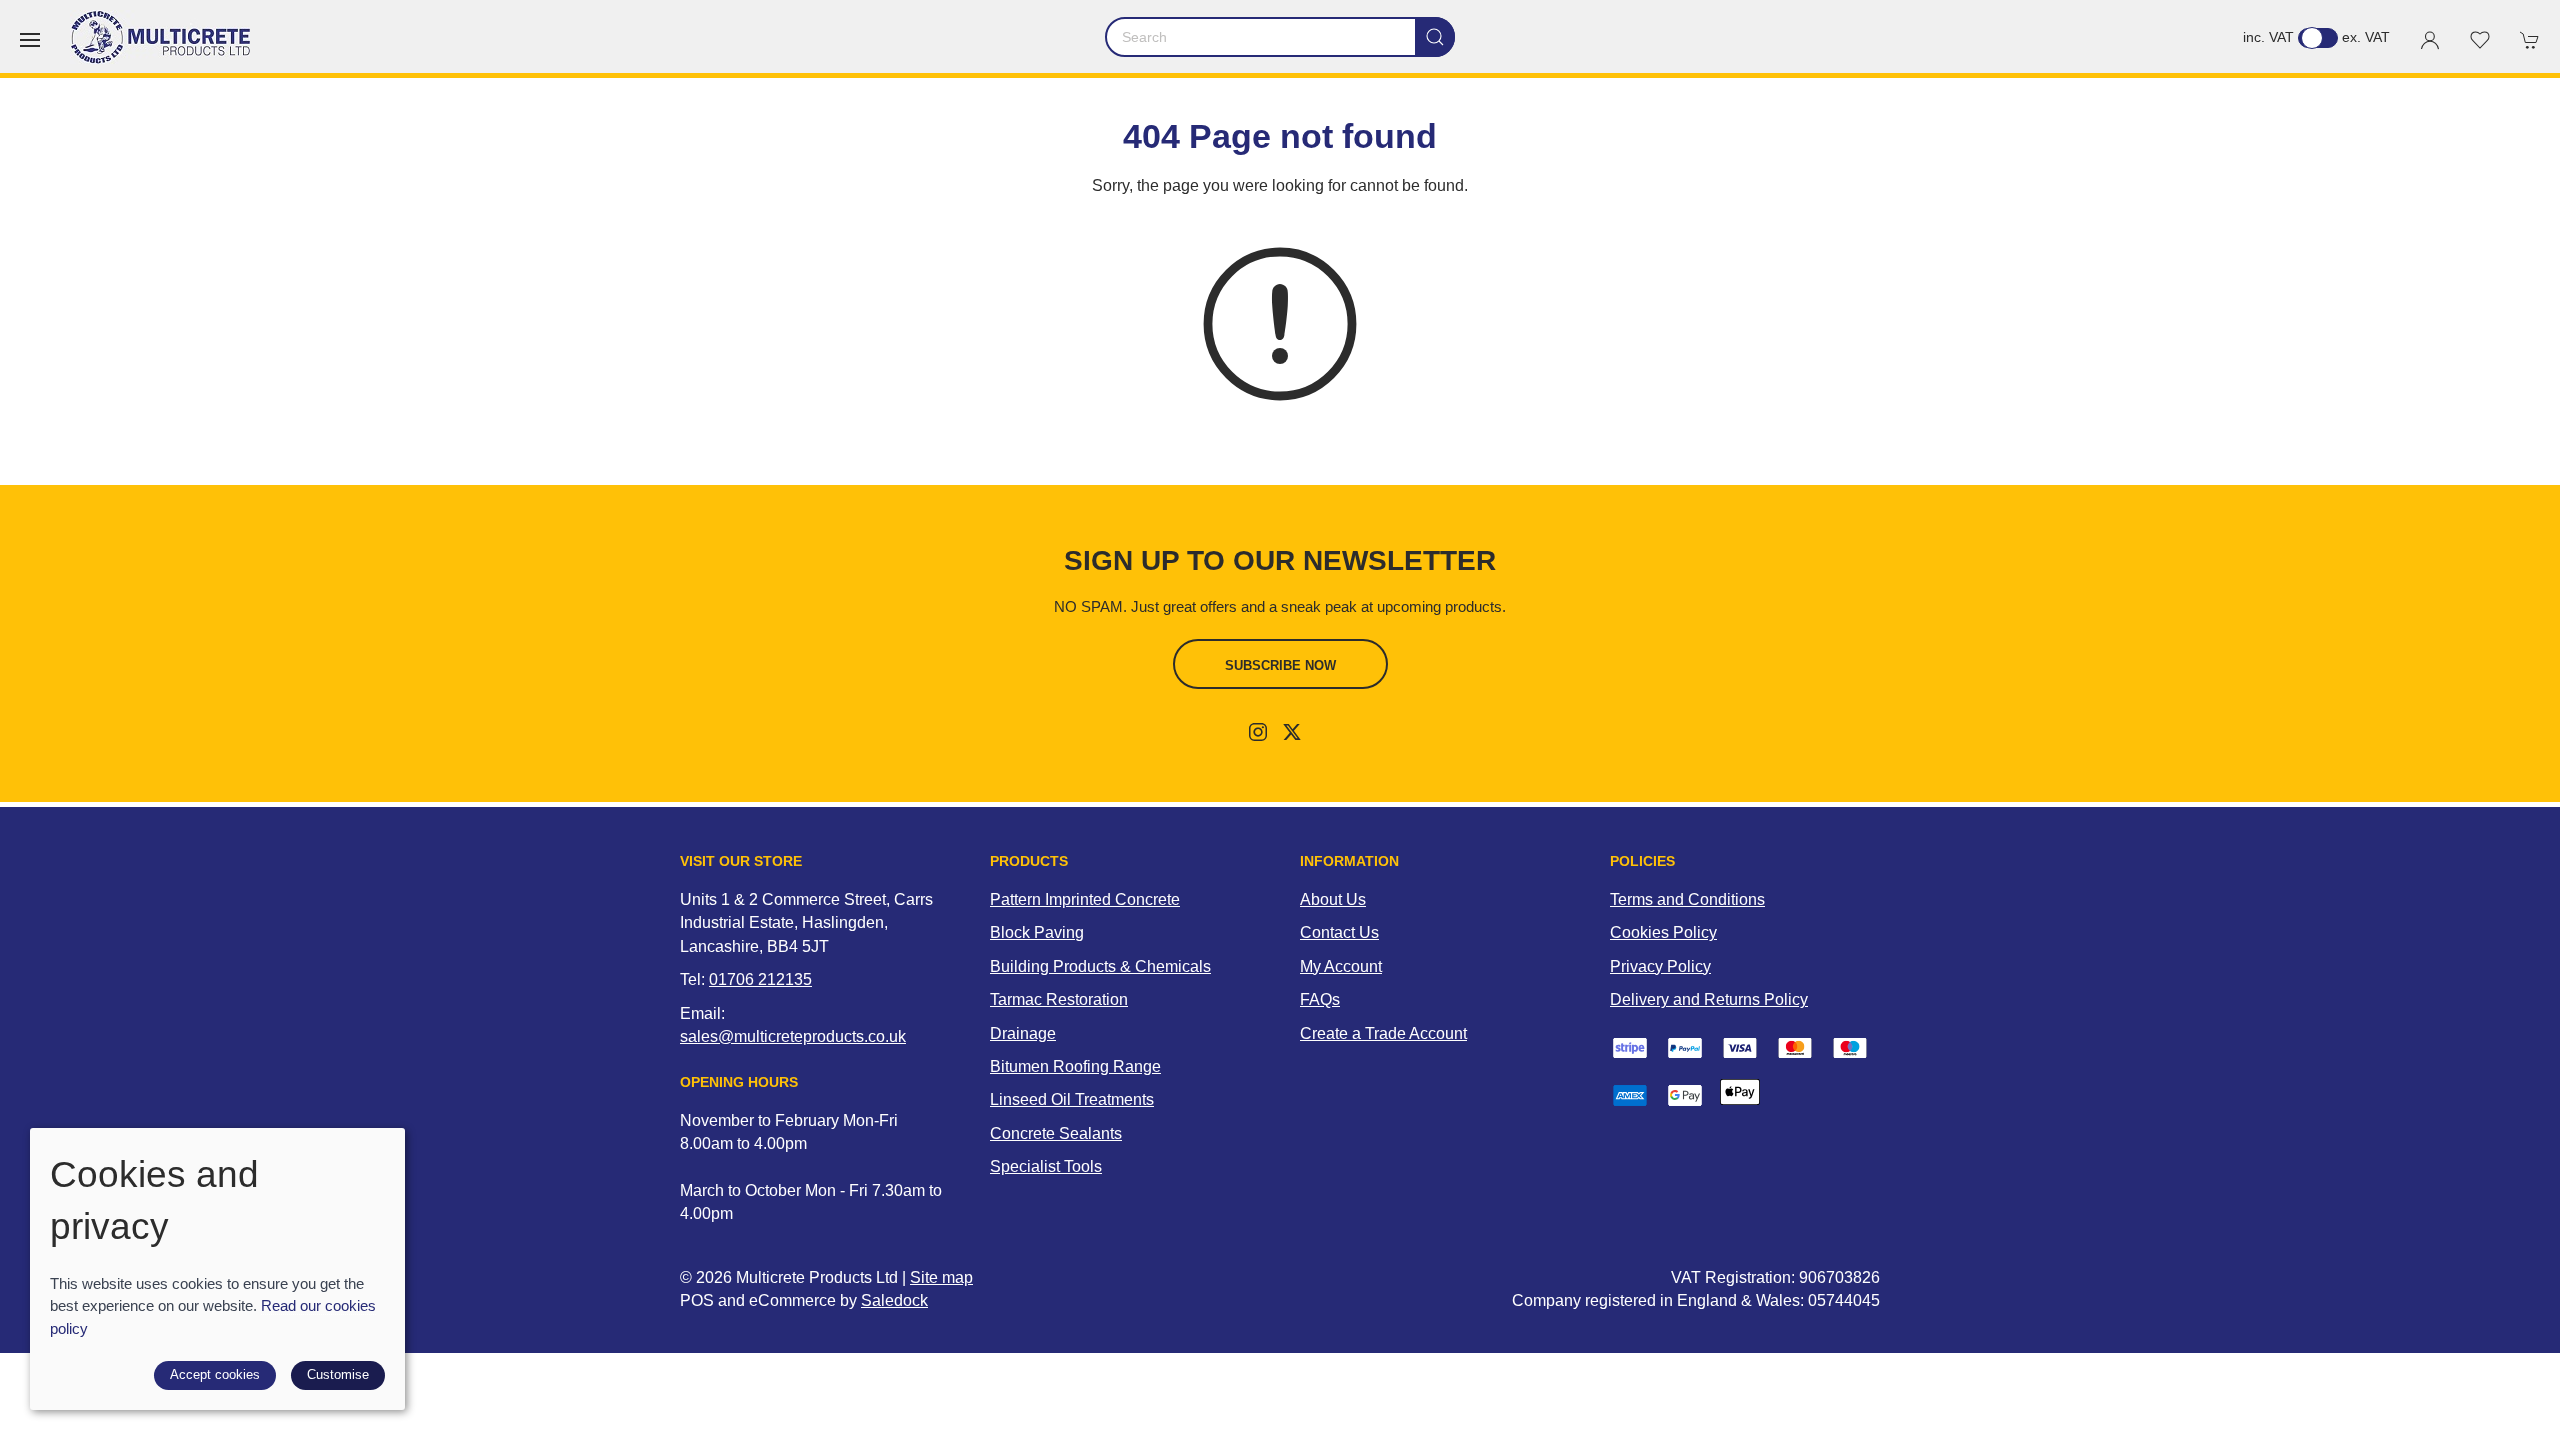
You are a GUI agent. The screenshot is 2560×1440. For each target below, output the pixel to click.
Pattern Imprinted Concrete (1085, 899)
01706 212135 (760, 979)
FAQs (1320, 999)
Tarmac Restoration (1059, 999)
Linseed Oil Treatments (1072, 1099)
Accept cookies (215, 1374)
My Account (1341, 966)
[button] (30, 40)
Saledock (894, 1300)
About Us (1333, 899)
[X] (1292, 732)
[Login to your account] (2430, 40)
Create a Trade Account (1383, 1033)
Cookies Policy (1663, 932)
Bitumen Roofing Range (1075, 1066)
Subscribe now (1280, 665)
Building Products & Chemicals (1100, 966)
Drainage (1023, 1033)
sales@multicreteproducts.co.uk (793, 1036)
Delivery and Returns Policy (1709, 999)
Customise (338, 1374)
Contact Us (1339, 932)
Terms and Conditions (1687, 899)
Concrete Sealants (1056, 1133)
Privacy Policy (1660, 966)
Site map (941, 1277)
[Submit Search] (1435, 37)
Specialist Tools (1046, 1166)
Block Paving (1037, 932)
